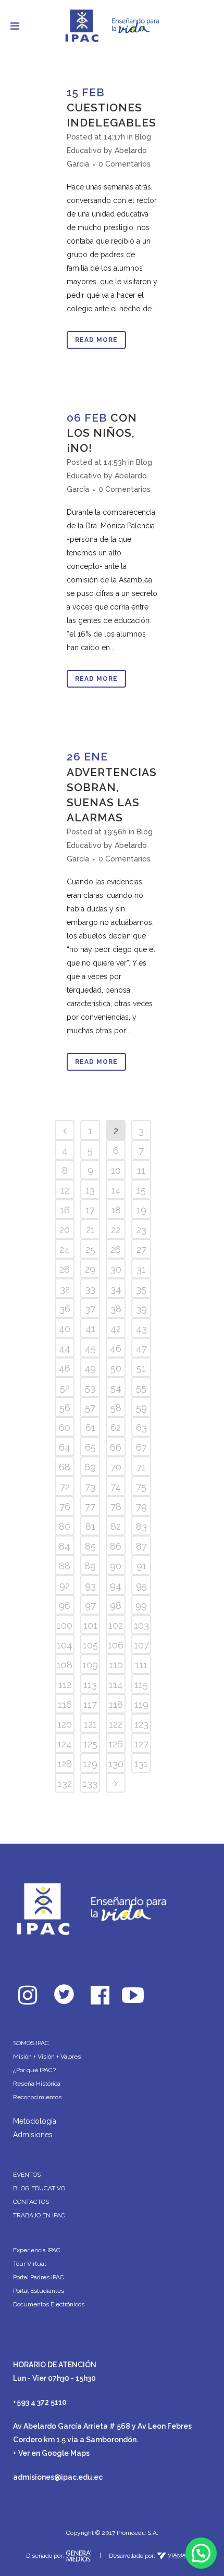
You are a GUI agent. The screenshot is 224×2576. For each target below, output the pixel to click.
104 (65, 1645)
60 (65, 1427)
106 (116, 1645)
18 (116, 1210)
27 (141, 1249)
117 (90, 1704)
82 (116, 1526)
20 (65, 1230)
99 (141, 1606)
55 (141, 1388)
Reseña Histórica (37, 2084)
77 (90, 1507)
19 (141, 1210)
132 (65, 1784)
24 (65, 1249)
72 (65, 1487)
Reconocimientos (37, 2097)
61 (90, 1427)
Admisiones (33, 2135)
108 (65, 1665)
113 (90, 1685)
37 (90, 1309)
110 (116, 1665)
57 (90, 1408)
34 (116, 1289)
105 (90, 1645)
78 (116, 1507)
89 (90, 1566)
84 (65, 1546)
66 (116, 1447)
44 (65, 1348)
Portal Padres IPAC (39, 2277)
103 (141, 1625)
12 (65, 1190)
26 (116, 1249)
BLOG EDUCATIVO (39, 2188)
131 (141, 1764)
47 (141, 1348)
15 (141, 1190)
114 (116, 1685)
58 (116, 1408)
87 (141, 1546)
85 (90, 1546)
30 (116, 1269)
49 (90, 1368)
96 (65, 1606)
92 (65, 1586)
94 (116, 1586)
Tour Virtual (29, 2264)
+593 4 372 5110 (40, 2402)
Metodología (35, 2121)
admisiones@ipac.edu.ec (58, 2477)
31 (141, 1269)
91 (141, 1566)
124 (65, 1744)
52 (65, 1388)
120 (65, 1724)
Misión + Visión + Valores (47, 2057)
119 (141, 1704)
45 (90, 1348)
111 (141, 1665)
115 (141, 1685)
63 (141, 1427)
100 (65, 1625)
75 (141, 1487)
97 (90, 1606)
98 (116, 1606)
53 (90, 1388)
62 (116, 1427)
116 (65, 1704)
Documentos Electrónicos (49, 2304)
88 (65, 1566)
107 (141, 1645)
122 (116, 1724)
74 (116, 1487)
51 (141, 1368)
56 (65, 1408)
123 (141, 1724)
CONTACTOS (31, 2202)
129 (90, 1764)
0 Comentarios (125, 164)
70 (116, 1467)
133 (90, 1784)
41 (90, 1329)
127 (141, 1744)
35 (141, 1289)
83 (141, 1526)
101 (90, 1625)
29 (90, 1269)
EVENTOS (27, 2175)
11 (141, 1170)
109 (90, 1665)
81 (90, 1526)
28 (65, 1269)
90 (116, 1566)
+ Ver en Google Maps (51, 2453)
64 (65, 1447)
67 (141, 1447)
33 (90, 1289)
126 (116, 1744)
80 (65, 1526)
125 (90, 1744)
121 (90, 1724)
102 (116, 1625)
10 (116, 1170)
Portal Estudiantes (39, 2291)
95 (141, 1586)
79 (141, 1507)
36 (65, 1309)
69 (90, 1467)
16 (65, 1210)
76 (65, 1507)
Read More (96, 340)
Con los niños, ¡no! (102, 433)
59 (141, 1408)
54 (116, 1388)
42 (116, 1329)
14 (116, 1190)
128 (65, 1764)
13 (90, 1190)
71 (141, 1467)
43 (141, 1329)
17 (90, 1210)
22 (116, 1230)
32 (65, 1289)
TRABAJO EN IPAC (39, 2215)
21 (90, 1230)
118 (116, 1704)
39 (141, 1309)
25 (90, 1249)
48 (65, 1368)
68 (65, 1467)
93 (90, 1586)
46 (116, 1348)
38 (116, 1309)
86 (116, 1546)
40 (65, 1329)
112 (65, 1685)
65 (90, 1447)
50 (116, 1368)
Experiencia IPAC (37, 2250)
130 (116, 1764)
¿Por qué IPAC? (34, 2070)
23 (141, 1230)
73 (90, 1487)
